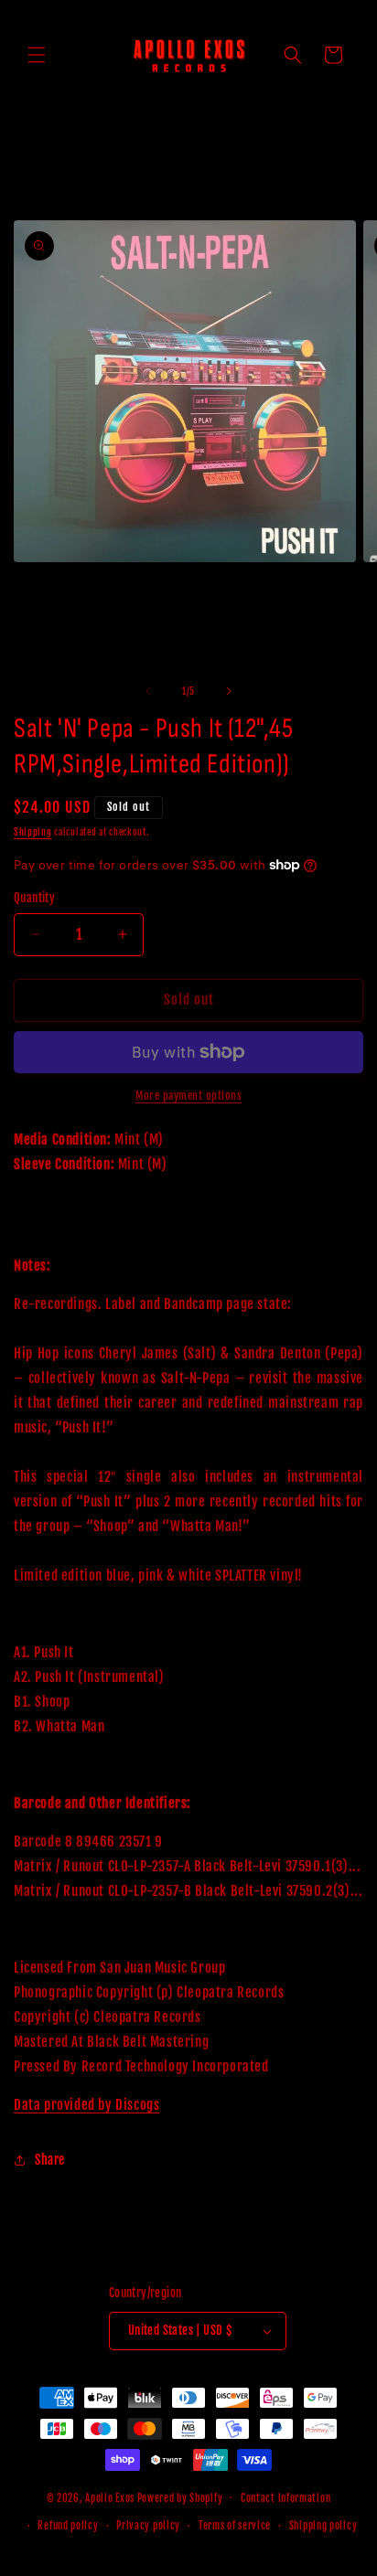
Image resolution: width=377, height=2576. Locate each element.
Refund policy (68, 2526)
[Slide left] (148, 691)
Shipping (33, 832)
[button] (37, 55)
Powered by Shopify (180, 2497)
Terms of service (235, 2526)
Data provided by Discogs (86, 2105)
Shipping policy (323, 2526)
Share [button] (50, 2160)
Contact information (285, 2498)
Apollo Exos (110, 2497)
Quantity (34, 898)
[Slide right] (229, 691)
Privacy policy (148, 2526)
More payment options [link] (188, 1096)
